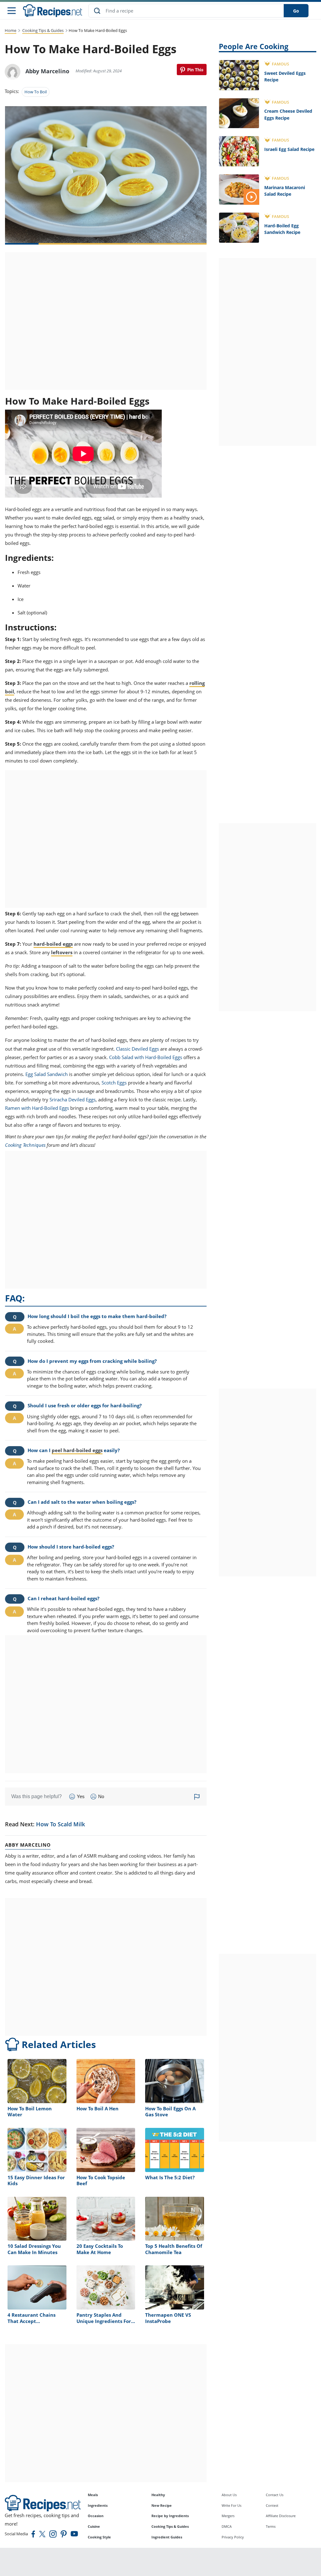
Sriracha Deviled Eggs (73, 1099)
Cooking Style (99, 2537)
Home (11, 30)
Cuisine (94, 2526)
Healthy (158, 2495)
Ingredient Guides (167, 2537)
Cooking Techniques (25, 1145)
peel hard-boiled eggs (77, 1450)
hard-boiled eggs (53, 944)
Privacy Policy (233, 2537)
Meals (93, 2495)
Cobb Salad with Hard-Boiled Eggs (146, 1057)
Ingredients (98, 2505)
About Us (229, 2495)
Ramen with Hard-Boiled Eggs (37, 1108)
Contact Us (275, 2495)
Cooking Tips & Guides (43, 30)
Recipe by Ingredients (170, 2516)
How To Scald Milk (61, 1824)
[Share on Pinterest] (192, 70)
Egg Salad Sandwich (47, 1074)
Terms (271, 2526)
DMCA (227, 2526)
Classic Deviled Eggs (137, 1049)
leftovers (62, 952)
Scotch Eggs (114, 1083)
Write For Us (232, 2505)
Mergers (228, 2516)
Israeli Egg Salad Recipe (289, 149)
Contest (272, 2505)
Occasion (96, 2516)
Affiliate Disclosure (281, 2516)
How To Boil (36, 92)
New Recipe (162, 2505)
